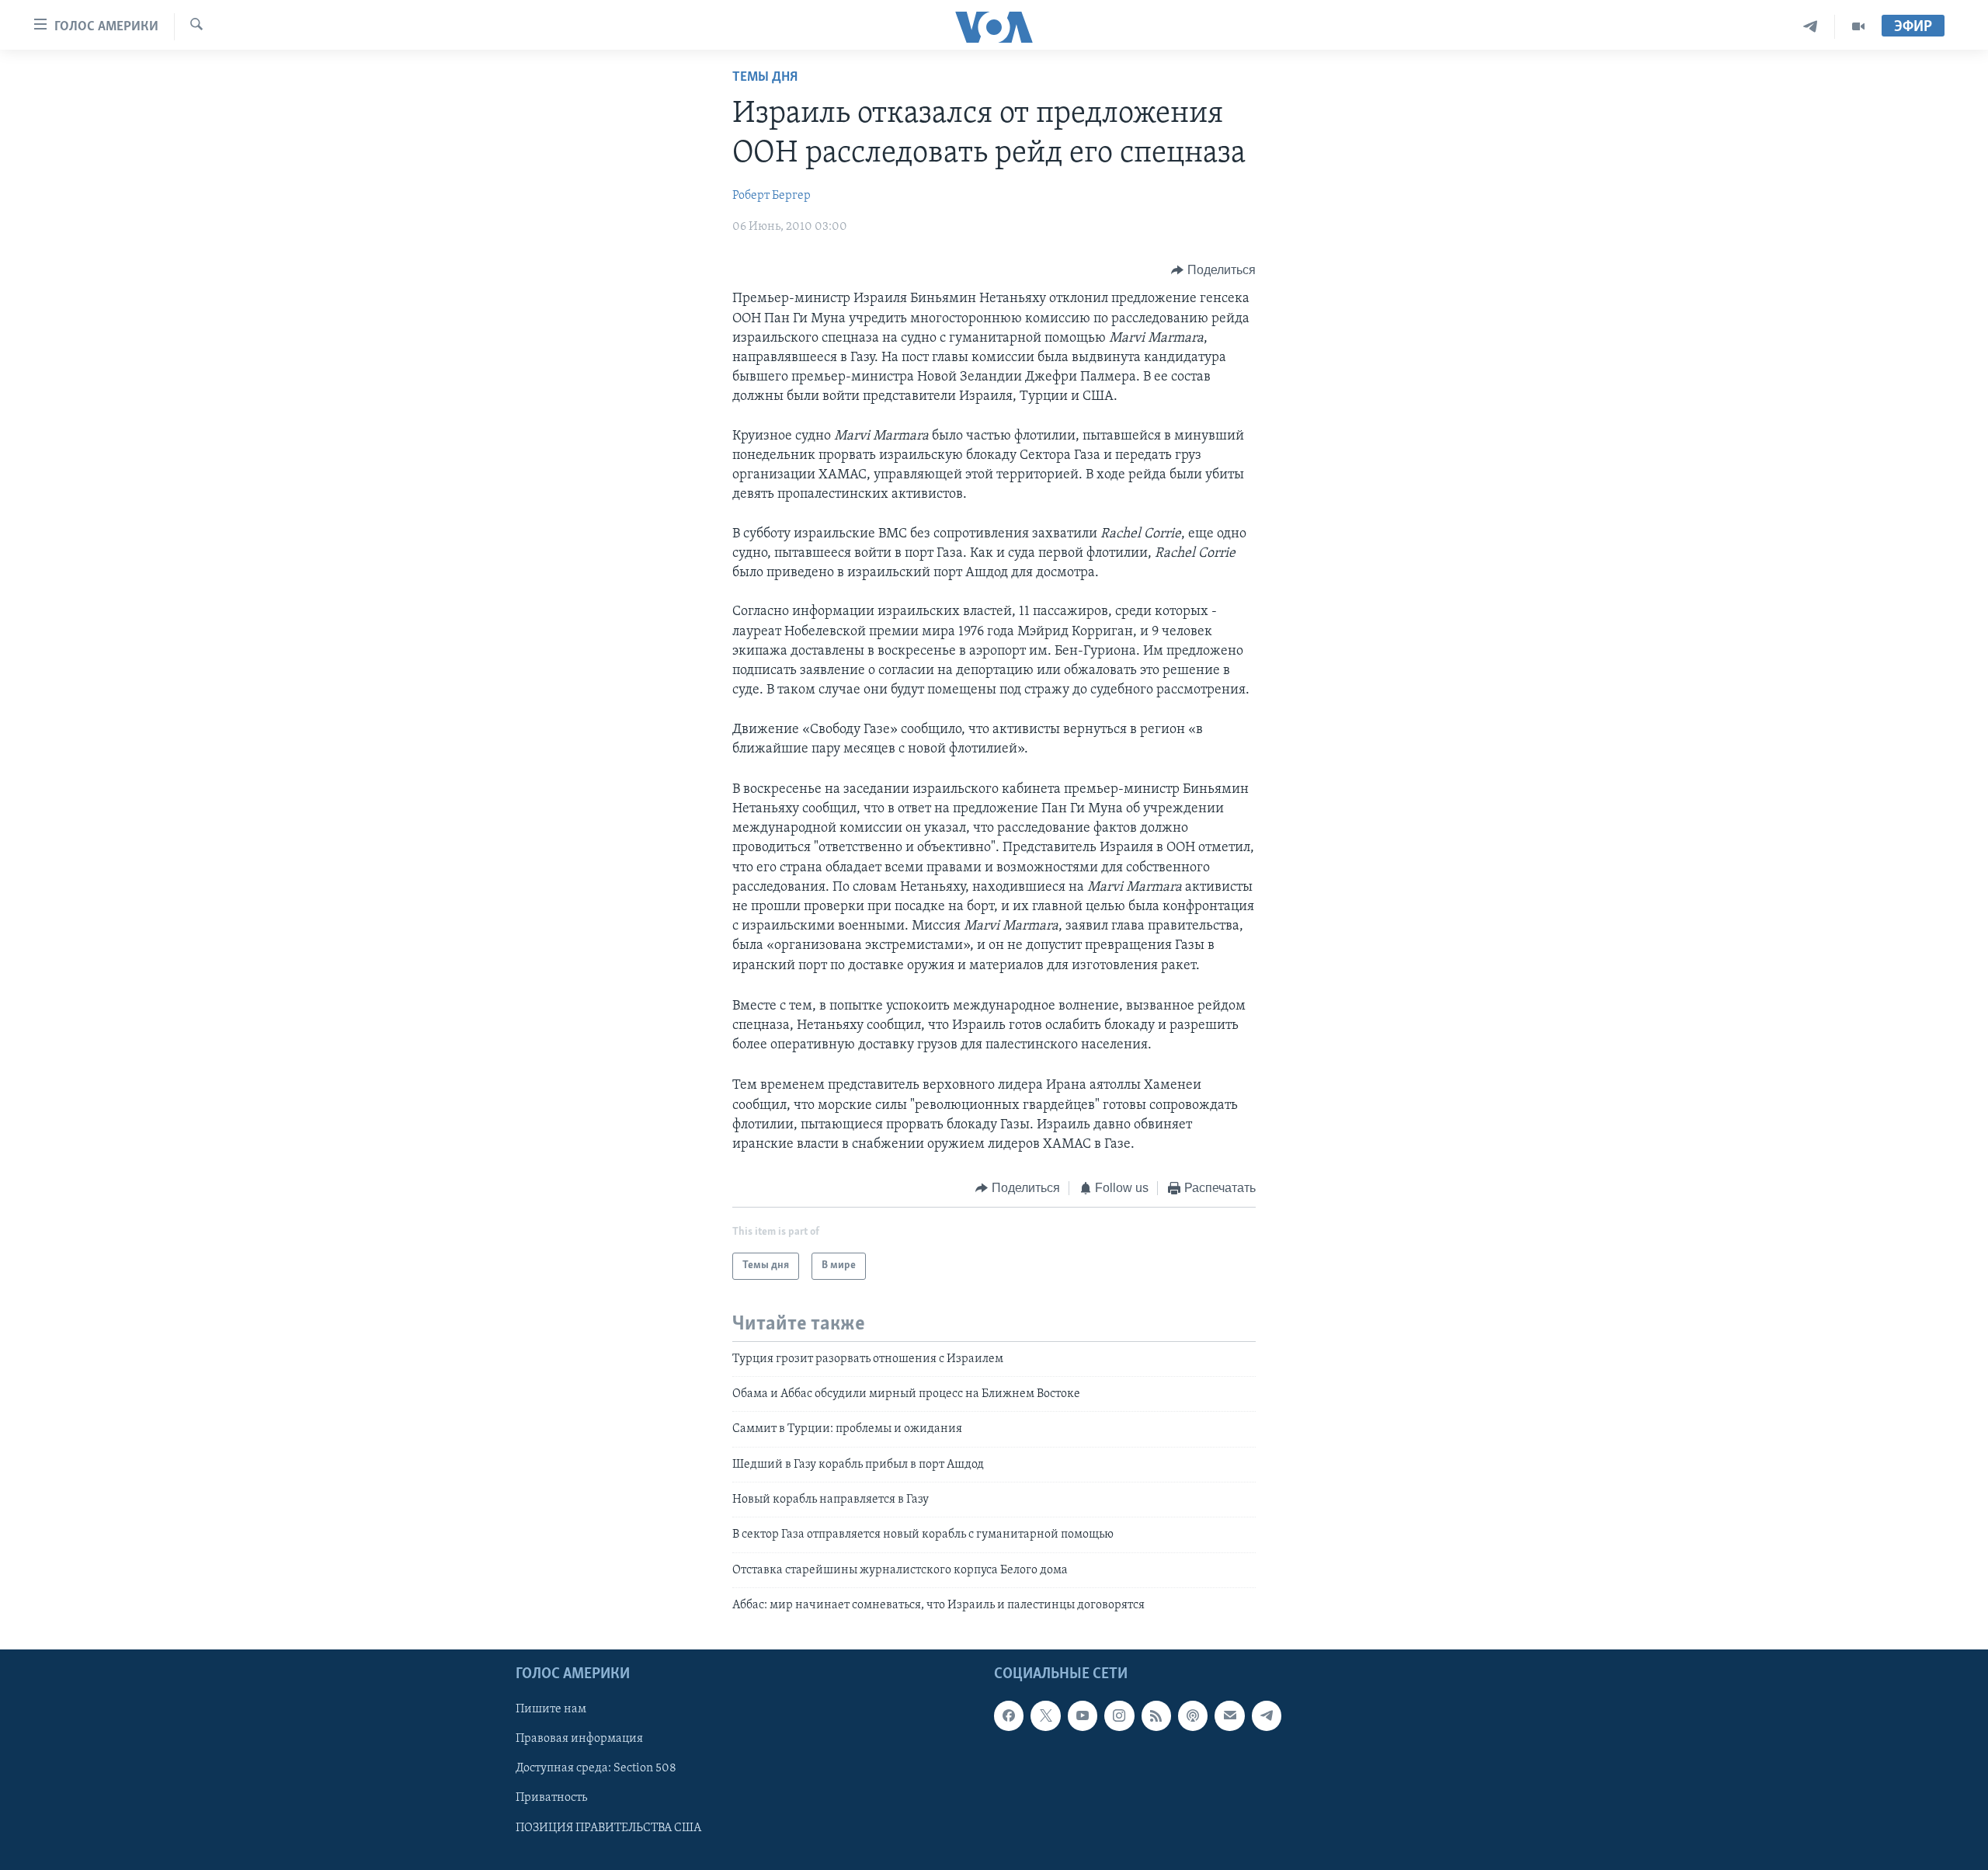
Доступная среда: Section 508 (596, 1768)
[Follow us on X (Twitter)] (1045, 1715)
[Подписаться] (1229, 1715)
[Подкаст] (1193, 1715)
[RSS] (1156, 1715)
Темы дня (765, 78)
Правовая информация (579, 1739)
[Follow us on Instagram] (1119, 1715)
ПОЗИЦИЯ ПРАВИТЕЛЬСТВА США (608, 1827)
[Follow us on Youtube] (1083, 1715)
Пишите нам (551, 1709)
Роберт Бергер (772, 196)
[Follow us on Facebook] (1009, 1715)
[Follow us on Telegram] (1267, 1715)
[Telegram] (1811, 27)
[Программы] (1858, 27)
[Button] (1213, 270)
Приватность (551, 1798)
